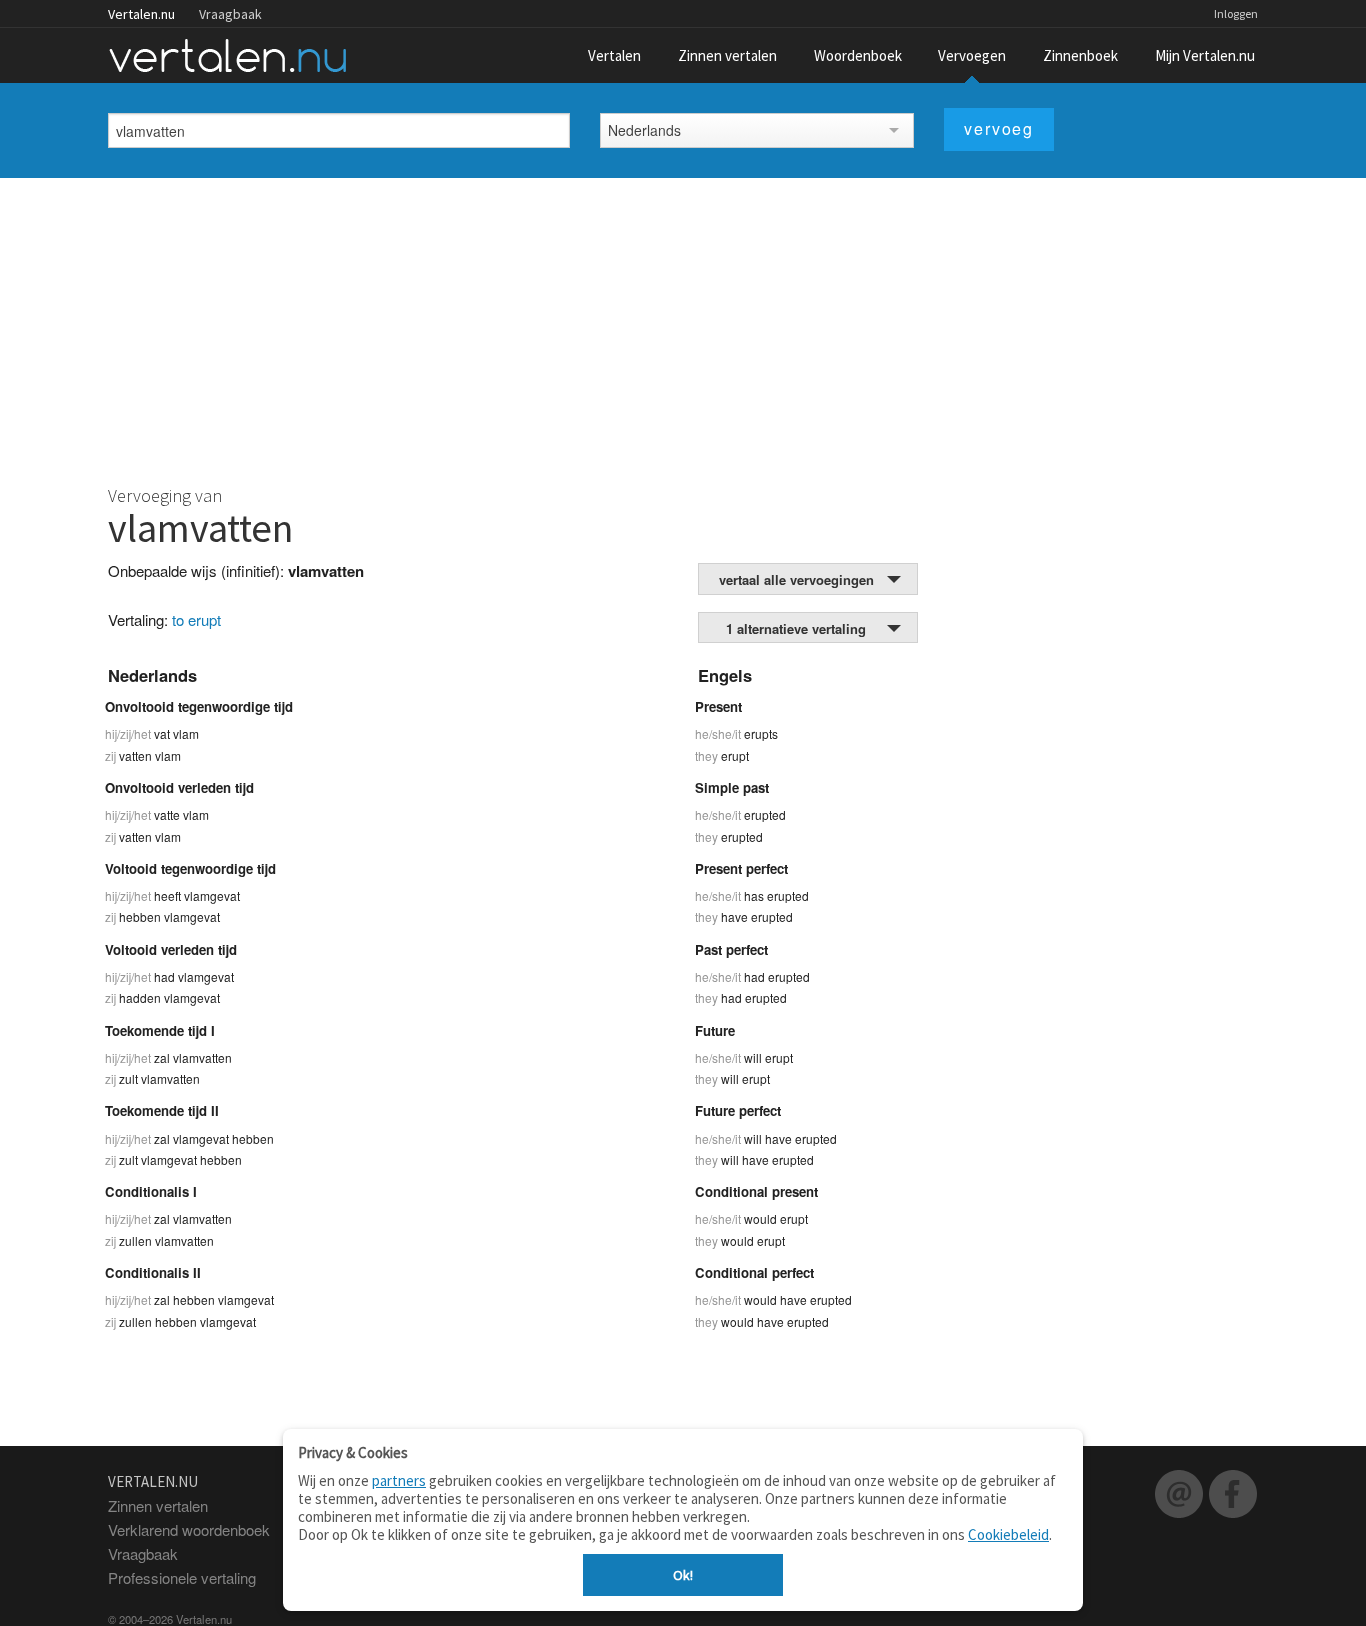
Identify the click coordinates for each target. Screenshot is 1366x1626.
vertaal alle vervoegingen (796, 579)
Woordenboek (858, 55)
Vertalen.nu (141, 14)
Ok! (683, 1575)
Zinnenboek (1080, 55)
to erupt (196, 619)
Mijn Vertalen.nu (1205, 55)
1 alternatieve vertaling (796, 628)
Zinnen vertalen (727, 55)
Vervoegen (972, 55)
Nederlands (644, 130)
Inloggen (1236, 13)
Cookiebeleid (1008, 1534)
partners (399, 1480)
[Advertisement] (683, 328)
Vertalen (614, 55)
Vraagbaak (230, 14)
